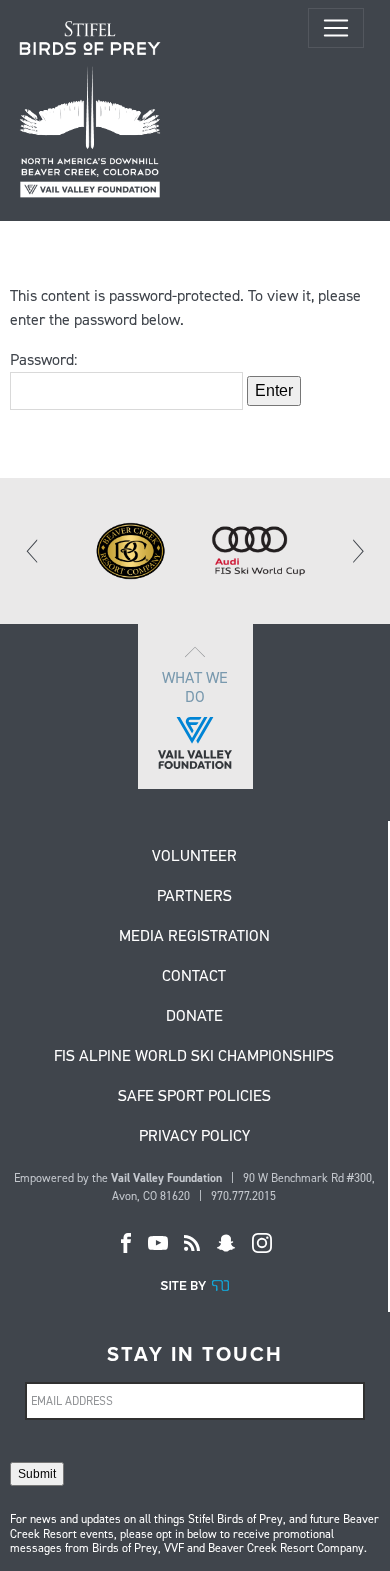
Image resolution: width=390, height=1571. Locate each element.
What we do (195, 687)
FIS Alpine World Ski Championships (194, 1057)
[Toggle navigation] (336, 28)
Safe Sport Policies (194, 1097)
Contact (194, 977)
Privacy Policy (194, 1137)
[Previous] (33, 551)
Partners (194, 897)
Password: (43, 359)
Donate (194, 1017)
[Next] (357, 551)
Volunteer (194, 857)
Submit (37, 1474)
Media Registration (194, 937)
